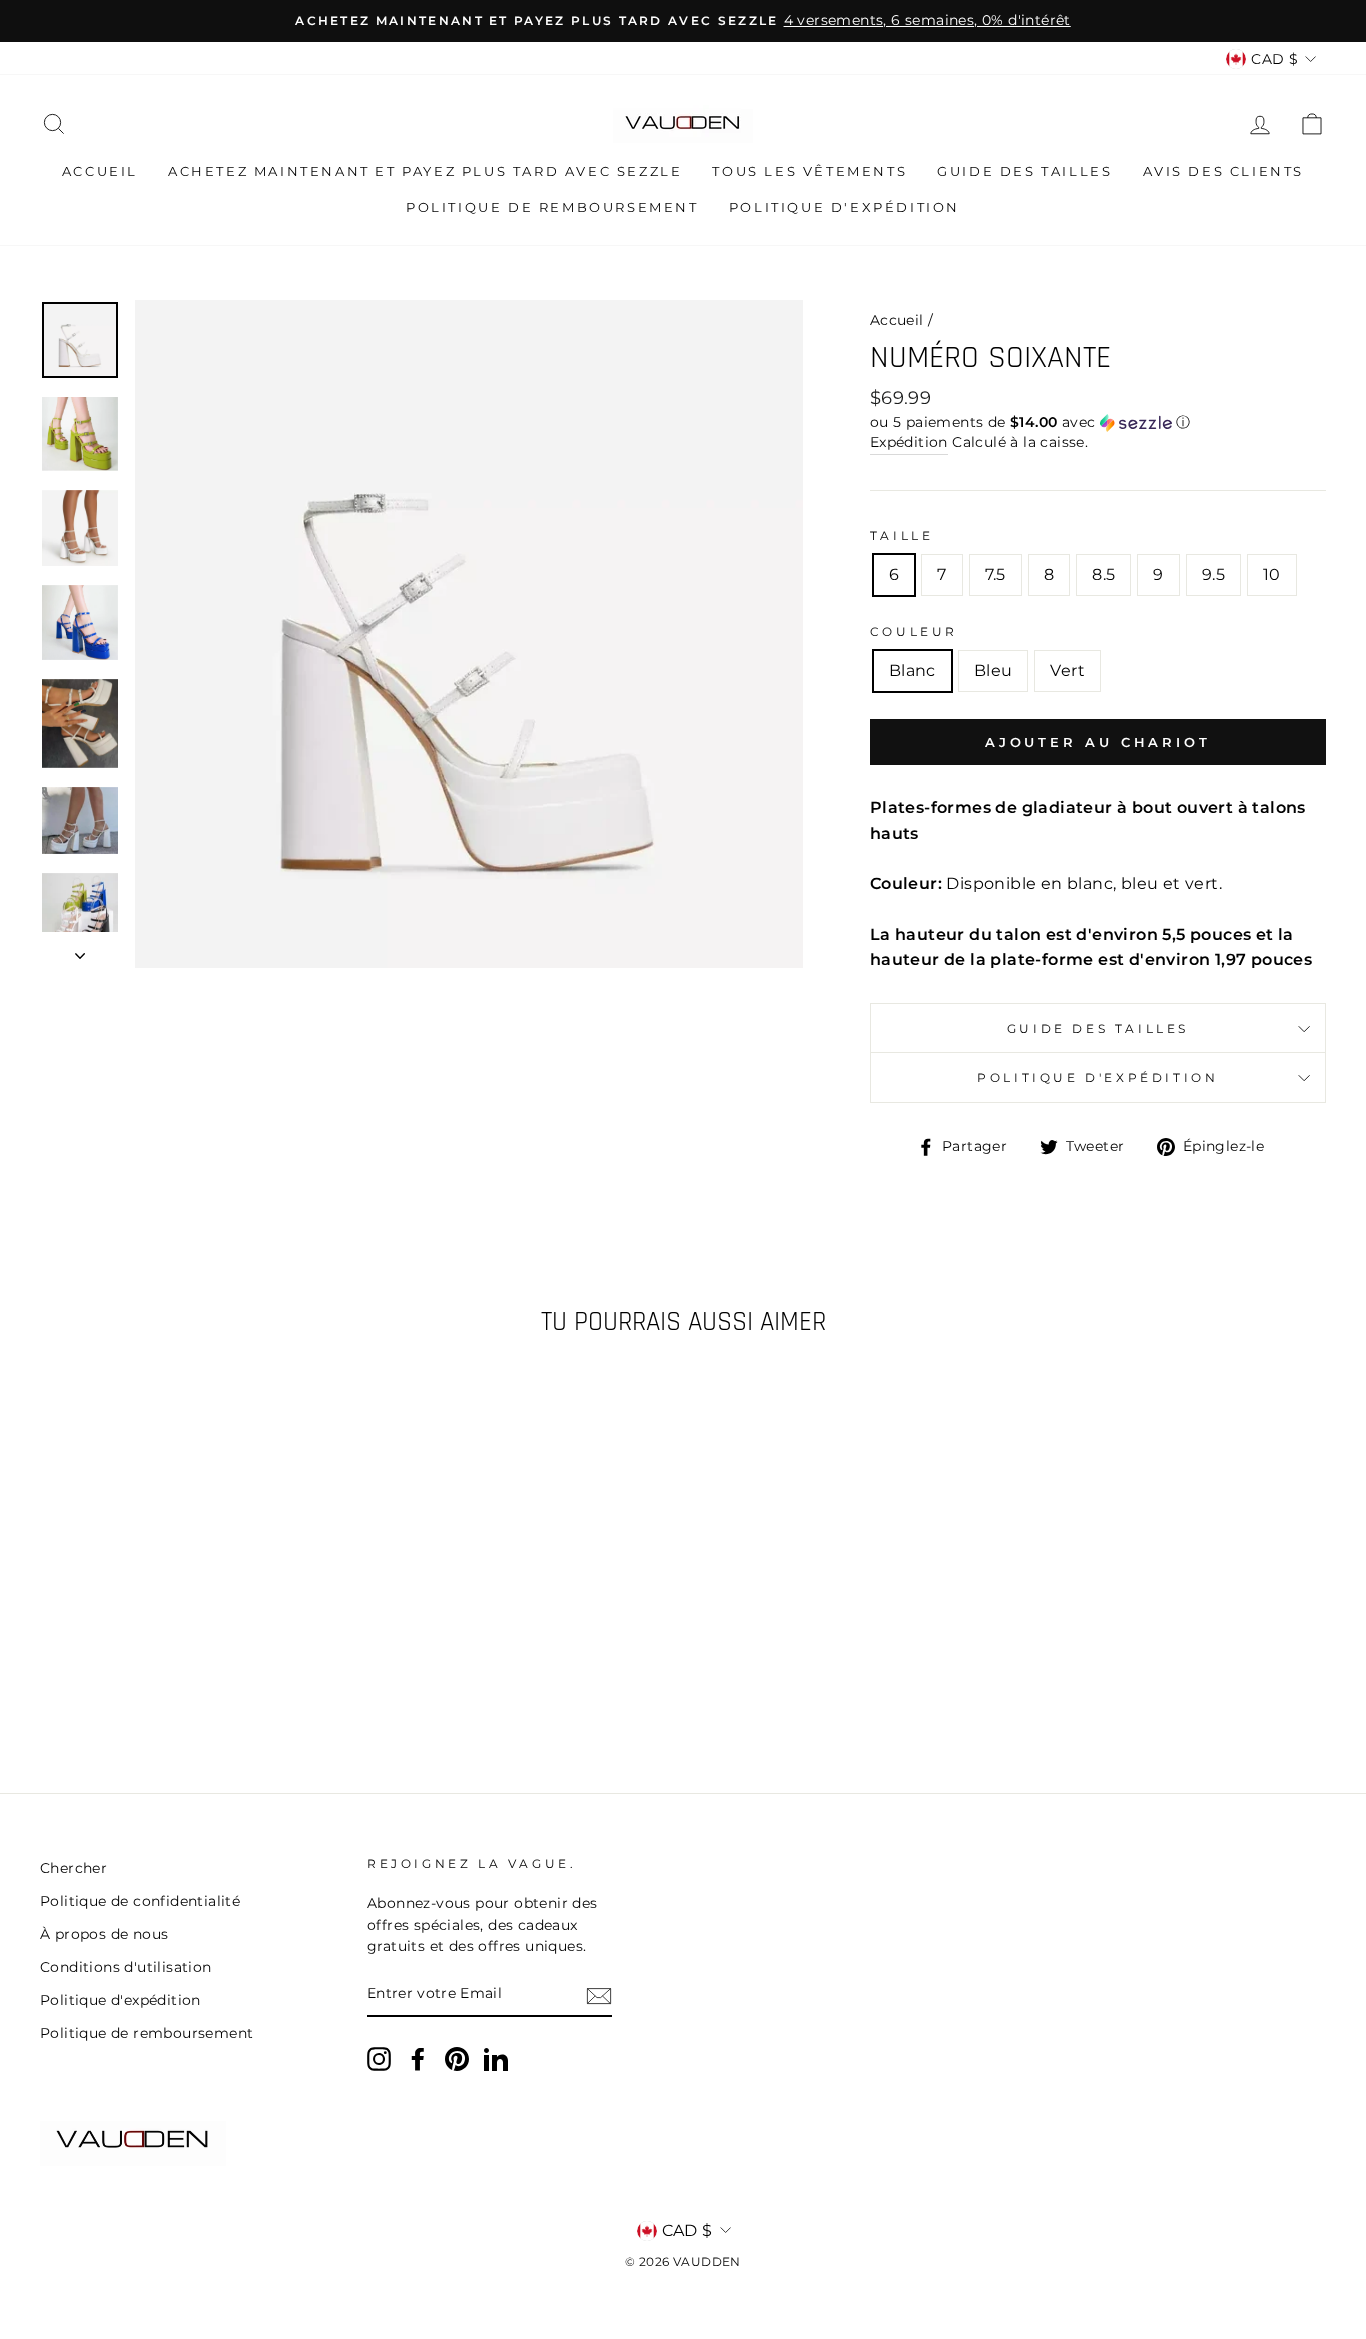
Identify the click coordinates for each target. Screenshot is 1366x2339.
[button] (1098, 422)
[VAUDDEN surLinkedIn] (496, 2059)
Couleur (914, 631)
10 (1272, 574)
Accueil (100, 171)
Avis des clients (1224, 171)
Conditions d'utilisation (126, 1967)
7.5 (995, 574)
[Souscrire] (599, 1995)
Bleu (993, 670)
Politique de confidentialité (140, 1901)
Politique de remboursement (552, 207)
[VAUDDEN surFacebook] (418, 2059)
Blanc (912, 670)
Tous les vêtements (809, 171)
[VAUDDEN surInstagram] (379, 2059)
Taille (902, 535)
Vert (1067, 670)
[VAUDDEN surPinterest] (457, 2059)
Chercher (73, 1868)
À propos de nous (104, 1934)
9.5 (1213, 574)
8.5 (1103, 574)
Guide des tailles (1024, 171)
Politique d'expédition (844, 207)
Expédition (909, 442)
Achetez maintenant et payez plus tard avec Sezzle (425, 171)
